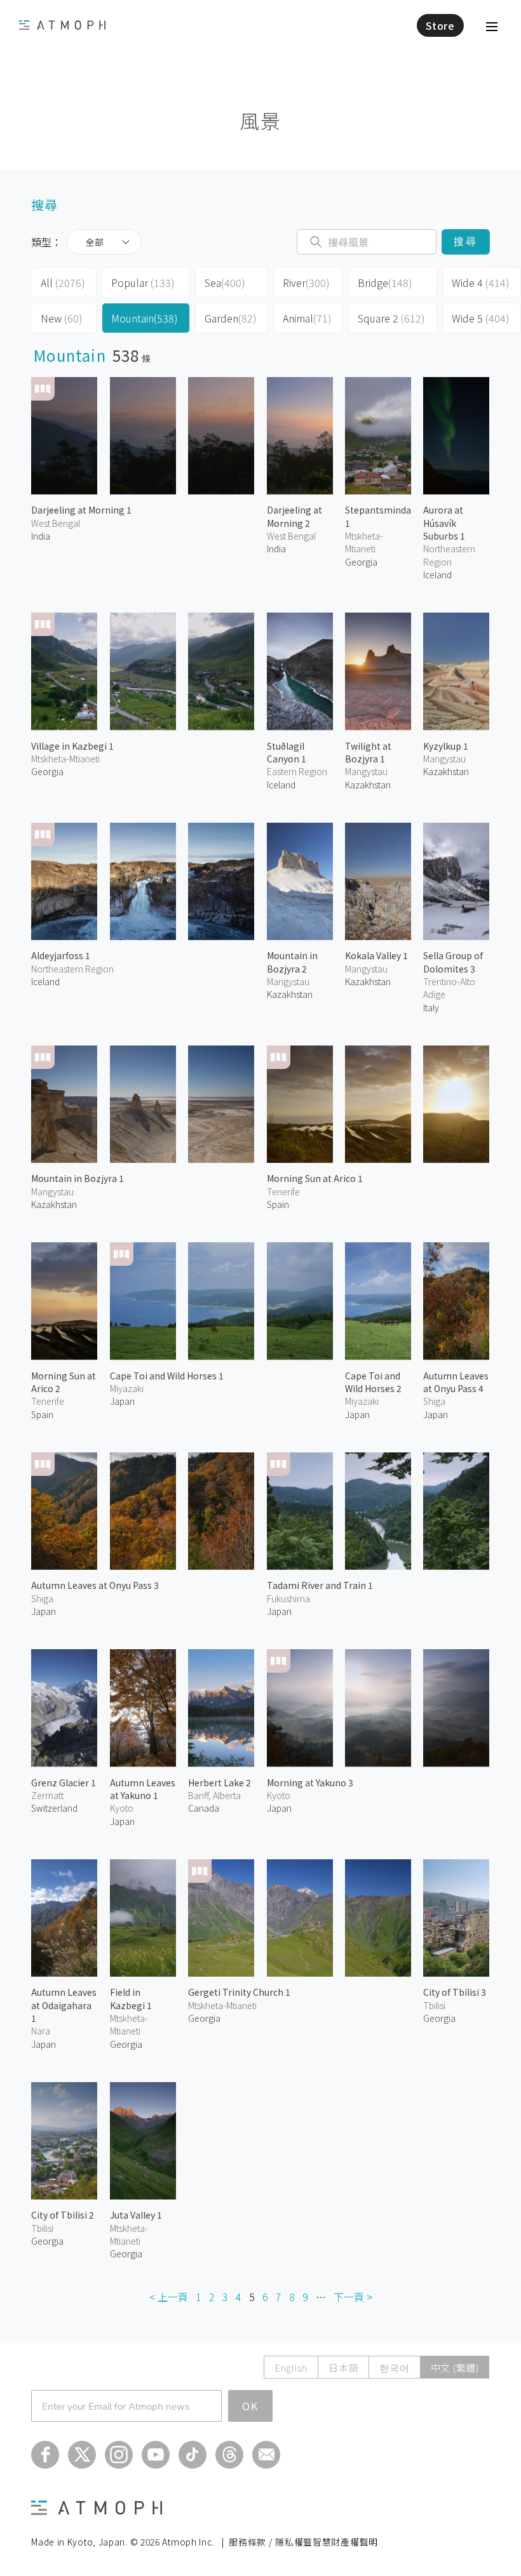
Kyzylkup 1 (446, 746)
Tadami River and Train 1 (320, 1585)
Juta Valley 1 (136, 2215)
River (306, 282)
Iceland (437, 574)
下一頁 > (353, 2297)
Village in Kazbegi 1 (72, 746)
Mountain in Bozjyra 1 (78, 1178)
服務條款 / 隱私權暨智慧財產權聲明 (303, 2542)
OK (250, 2406)
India (41, 536)
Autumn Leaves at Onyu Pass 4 (456, 1382)
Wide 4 (481, 282)
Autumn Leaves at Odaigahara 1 (64, 2005)
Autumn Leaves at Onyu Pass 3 (95, 1585)
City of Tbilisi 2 (63, 2215)
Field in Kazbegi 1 (131, 1998)
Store (440, 25)
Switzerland (54, 1808)
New (62, 318)
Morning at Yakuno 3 (310, 1783)
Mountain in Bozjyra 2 (292, 962)
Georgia (47, 771)
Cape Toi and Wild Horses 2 (373, 1382)
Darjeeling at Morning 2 (294, 516)
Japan (122, 1401)
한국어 (394, 2367)
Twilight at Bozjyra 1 (368, 752)
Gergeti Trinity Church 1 (239, 1992)
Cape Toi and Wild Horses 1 (167, 1376)
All (63, 282)
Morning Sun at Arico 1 (315, 1178)
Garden (231, 318)
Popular (143, 282)
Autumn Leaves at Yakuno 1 (143, 1789)
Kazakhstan (368, 785)
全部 (95, 242)
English (291, 2367)
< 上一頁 (169, 2297)
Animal (307, 318)
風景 (260, 120)
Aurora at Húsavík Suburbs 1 (444, 523)
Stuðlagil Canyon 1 (287, 752)
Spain (278, 1204)
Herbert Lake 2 (220, 1783)
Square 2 (391, 318)
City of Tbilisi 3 (455, 1992)
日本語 (343, 2367)
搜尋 (465, 242)
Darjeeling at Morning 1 (81, 510)
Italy (431, 1007)
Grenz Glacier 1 (64, 1783)
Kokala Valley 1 (376, 955)
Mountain (145, 318)
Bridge (385, 282)
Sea (225, 282)
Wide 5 (481, 318)
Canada (204, 1808)
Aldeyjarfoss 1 (61, 955)
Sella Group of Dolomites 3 (453, 962)
